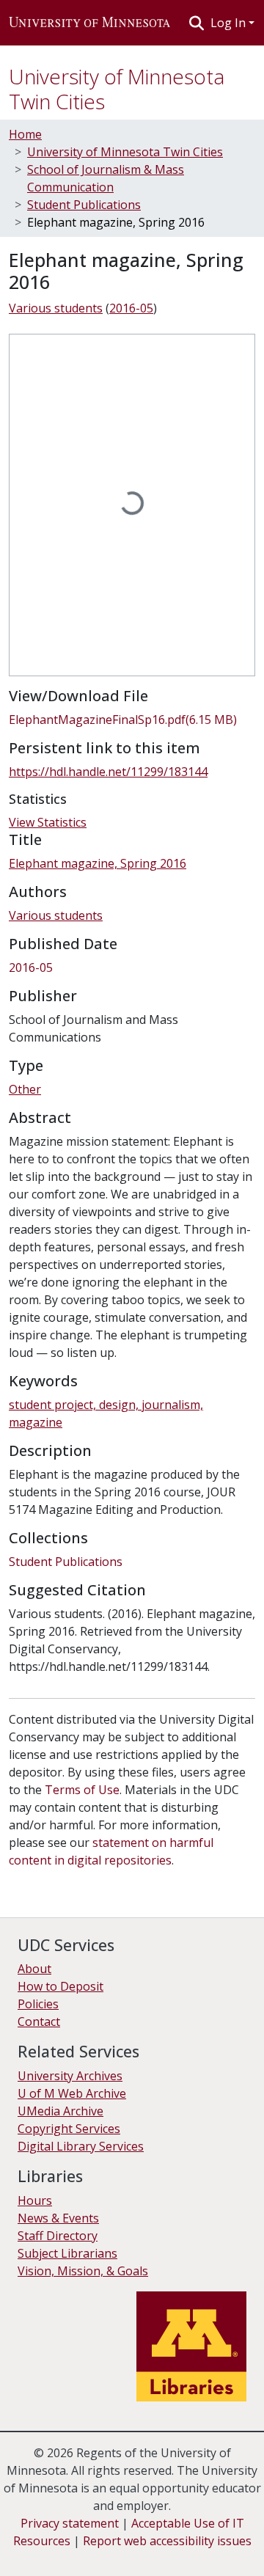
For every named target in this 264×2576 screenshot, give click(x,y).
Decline (94, 2554)
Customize (155, 2554)
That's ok (37, 2554)
